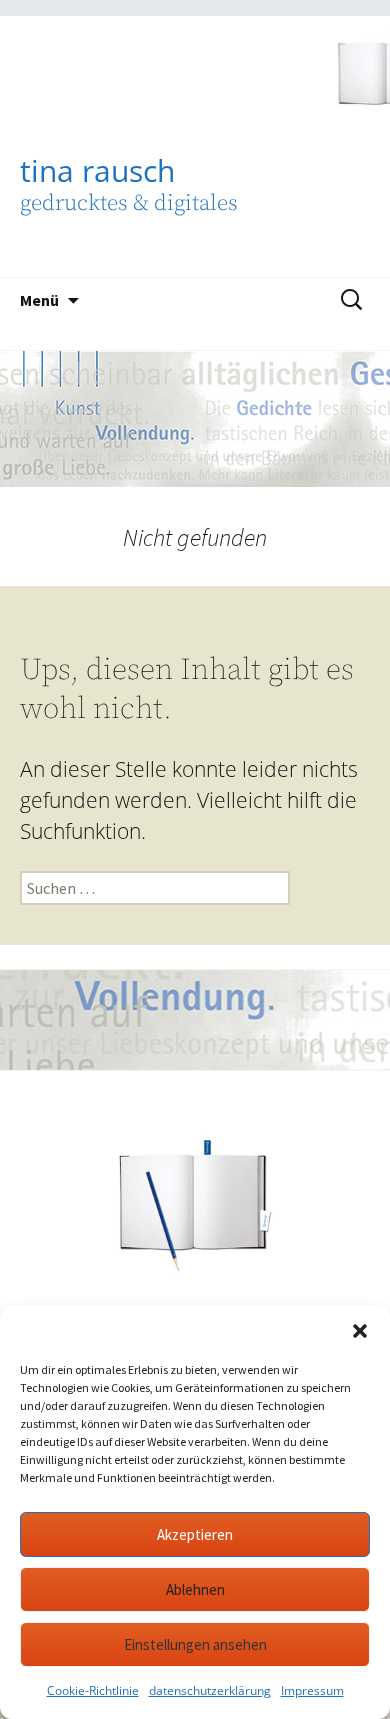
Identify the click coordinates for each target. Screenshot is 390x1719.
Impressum (312, 1690)
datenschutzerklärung (210, 1690)
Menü (39, 300)
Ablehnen (195, 1589)
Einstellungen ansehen (195, 1644)
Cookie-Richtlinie (93, 1690)
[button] (360, 1331)
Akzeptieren (195, 1534)
